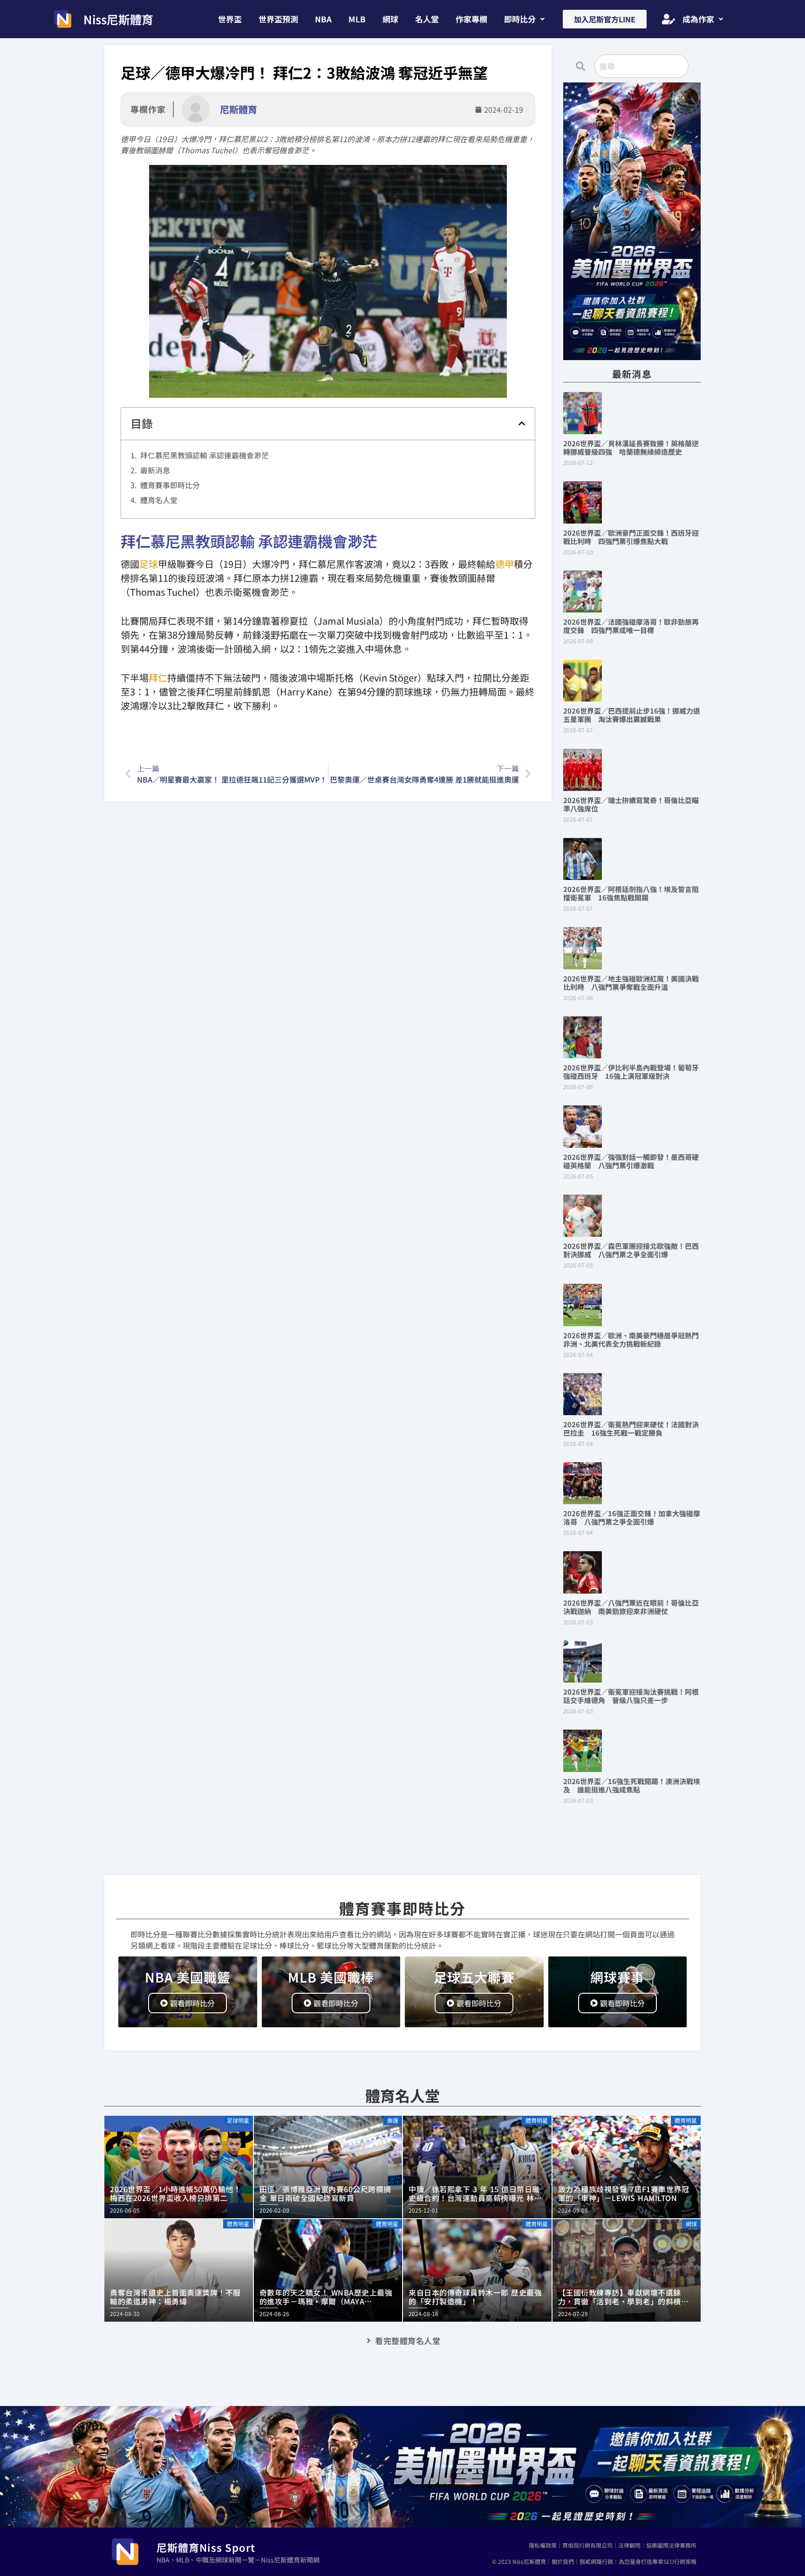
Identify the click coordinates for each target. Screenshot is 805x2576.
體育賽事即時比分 (170, 485)
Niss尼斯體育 (118, 19)
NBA (323, 19)
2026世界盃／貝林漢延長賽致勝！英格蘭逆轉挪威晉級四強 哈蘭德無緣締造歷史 (631, 447)
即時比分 (520, 19)
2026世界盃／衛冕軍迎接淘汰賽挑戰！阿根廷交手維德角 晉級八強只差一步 (631, 1696)
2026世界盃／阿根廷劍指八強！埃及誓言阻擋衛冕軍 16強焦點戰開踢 (631, 893)
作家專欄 (471, 19)
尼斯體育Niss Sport (206, 2547)
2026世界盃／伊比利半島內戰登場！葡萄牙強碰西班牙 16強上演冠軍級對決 (631, 1072)
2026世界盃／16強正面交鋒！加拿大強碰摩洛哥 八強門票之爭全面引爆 (632, 1517)
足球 (149, 564)
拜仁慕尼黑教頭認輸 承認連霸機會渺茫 (205, 455)
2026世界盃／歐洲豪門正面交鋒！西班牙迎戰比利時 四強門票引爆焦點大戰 (631, 537)
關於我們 (563, 2561)
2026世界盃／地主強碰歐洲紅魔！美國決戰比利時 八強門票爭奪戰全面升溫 (631, 983)
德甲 (505, 564)
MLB (357, 19)
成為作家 (698, 19)
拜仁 (158, 678)
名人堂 (427, 19)
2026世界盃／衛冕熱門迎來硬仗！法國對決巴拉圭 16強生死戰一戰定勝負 (631, 1428)
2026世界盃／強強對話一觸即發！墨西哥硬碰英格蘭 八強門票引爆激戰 (631, 1161)
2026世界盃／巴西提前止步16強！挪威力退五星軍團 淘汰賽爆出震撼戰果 (632, 715)
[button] (524, 19)
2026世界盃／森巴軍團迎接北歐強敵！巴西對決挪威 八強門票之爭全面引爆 (631, 1250)
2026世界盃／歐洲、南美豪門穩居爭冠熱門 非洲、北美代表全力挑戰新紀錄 (634, 1339)
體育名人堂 (159, 500)
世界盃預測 (278, 19)
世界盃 (230, 19)
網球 (390, 19)
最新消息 (155, 470)
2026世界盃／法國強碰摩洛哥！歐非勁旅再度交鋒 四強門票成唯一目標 (631, 626)
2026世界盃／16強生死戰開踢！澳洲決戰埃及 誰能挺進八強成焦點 (632, 1785)
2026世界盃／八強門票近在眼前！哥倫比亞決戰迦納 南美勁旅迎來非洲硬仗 (631, 1607)
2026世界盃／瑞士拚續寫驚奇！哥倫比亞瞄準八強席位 (631, 804)
